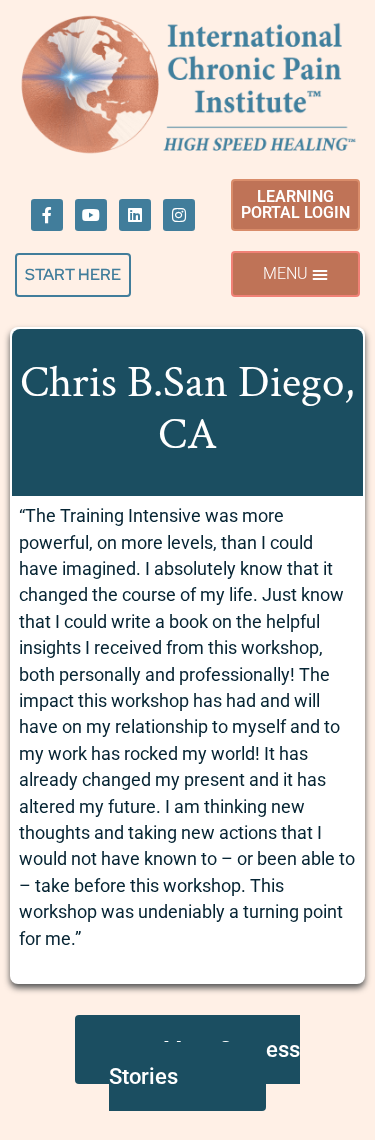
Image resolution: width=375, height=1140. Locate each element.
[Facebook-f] (47, 215)
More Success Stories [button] (204, 1063)
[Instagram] (179, 215)
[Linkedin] (135, 215)
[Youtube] (91, 215)
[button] (295, 274)
